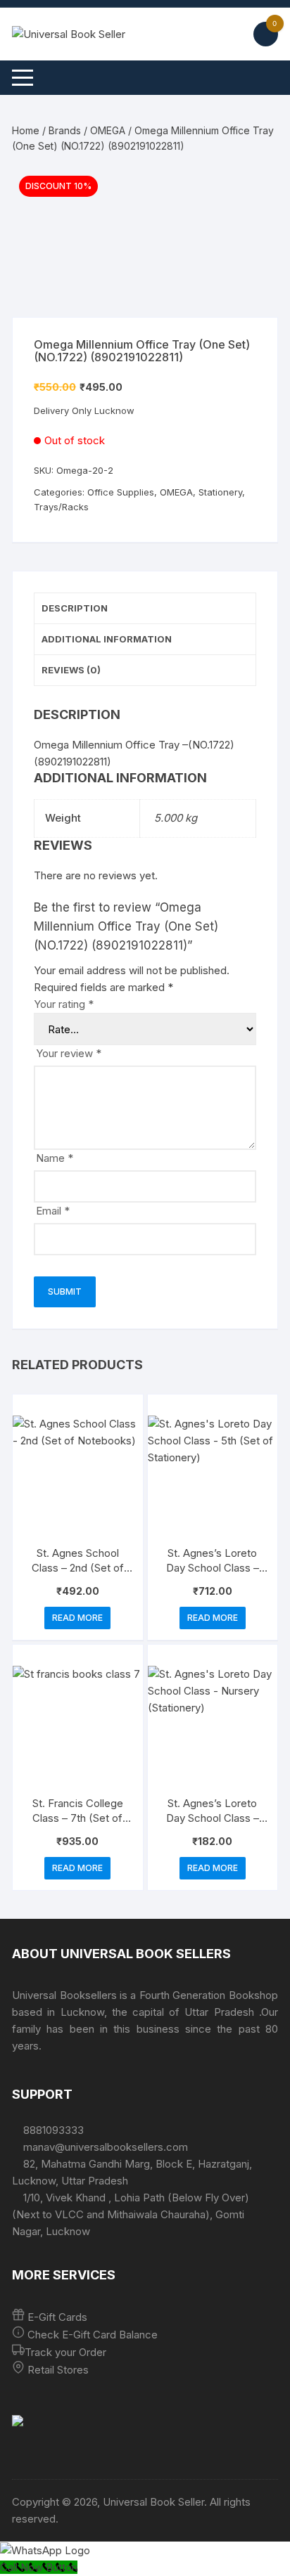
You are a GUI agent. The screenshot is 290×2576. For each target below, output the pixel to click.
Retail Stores (58, 2370)
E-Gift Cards (57, 2317)
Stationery (220, 492)
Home (26, 130)
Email (53, 1211)
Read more (77, 1618)
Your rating (64, 1004)
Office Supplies (121, 492)
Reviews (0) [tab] (71, 670)
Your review (69, 1053)
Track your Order (65, 2352)
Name (55, 1158)
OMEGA (108, 130)
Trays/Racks (61, 507)
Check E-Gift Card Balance (91, 2335)
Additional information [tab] (107, 639)
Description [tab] (75, 608)
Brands (65, 130)
